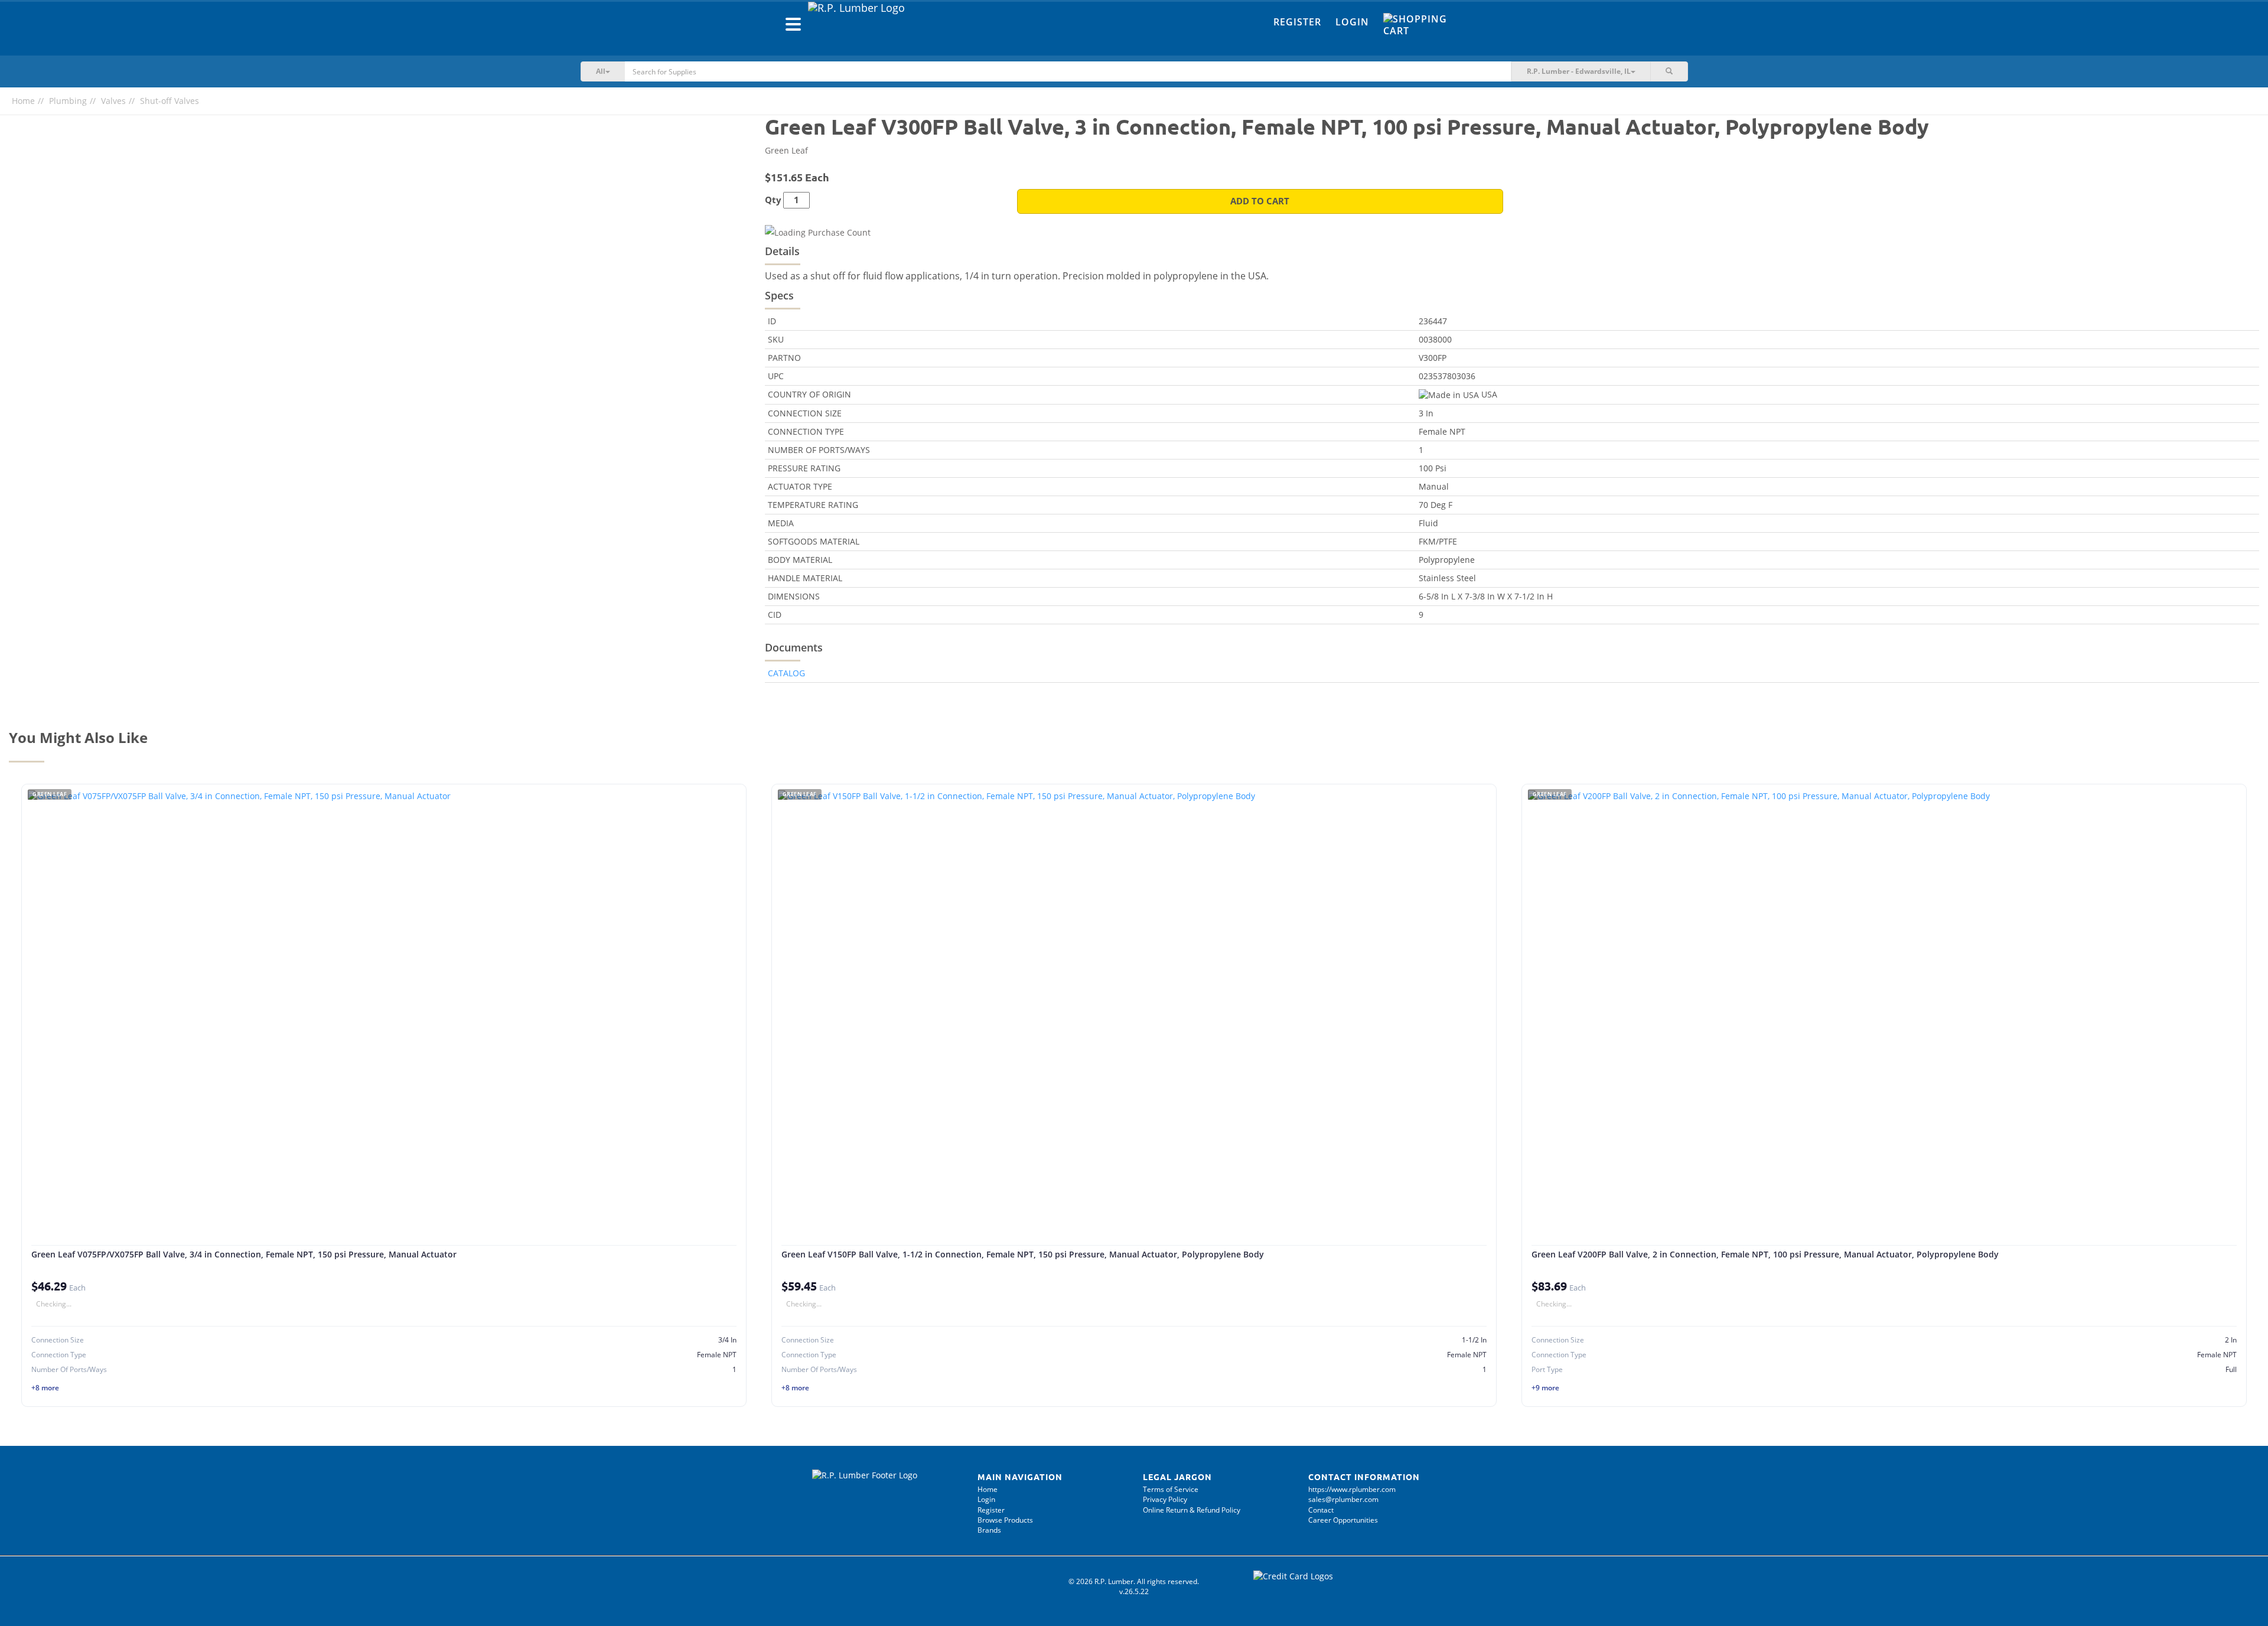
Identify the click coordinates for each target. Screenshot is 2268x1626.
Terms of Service (1171, 1489)
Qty (773, 200)
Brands (989, 1530)
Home (23, 101)
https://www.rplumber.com (1352, 1489)
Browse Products (1005, 1520)
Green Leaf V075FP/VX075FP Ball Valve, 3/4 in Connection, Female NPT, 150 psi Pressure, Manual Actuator (244, 1254)
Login (1352, 22)
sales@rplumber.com (1343, 1499)
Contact (1321, 1510)
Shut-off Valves (170, 101)
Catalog (786, 673)
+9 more (1545, 1388)
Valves (113, 101)
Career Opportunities (1343, 1520)
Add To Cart (1260, 201)
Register (1297, 22)
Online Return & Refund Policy (1192, 1510)
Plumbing (68, 101)
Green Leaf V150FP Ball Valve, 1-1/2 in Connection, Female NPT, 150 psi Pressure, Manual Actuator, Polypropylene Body (1023, 1254)
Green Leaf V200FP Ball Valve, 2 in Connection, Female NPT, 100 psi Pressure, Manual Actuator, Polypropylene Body (1765, 1254)
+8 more (45, 1388)
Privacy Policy (1165, 1499)
